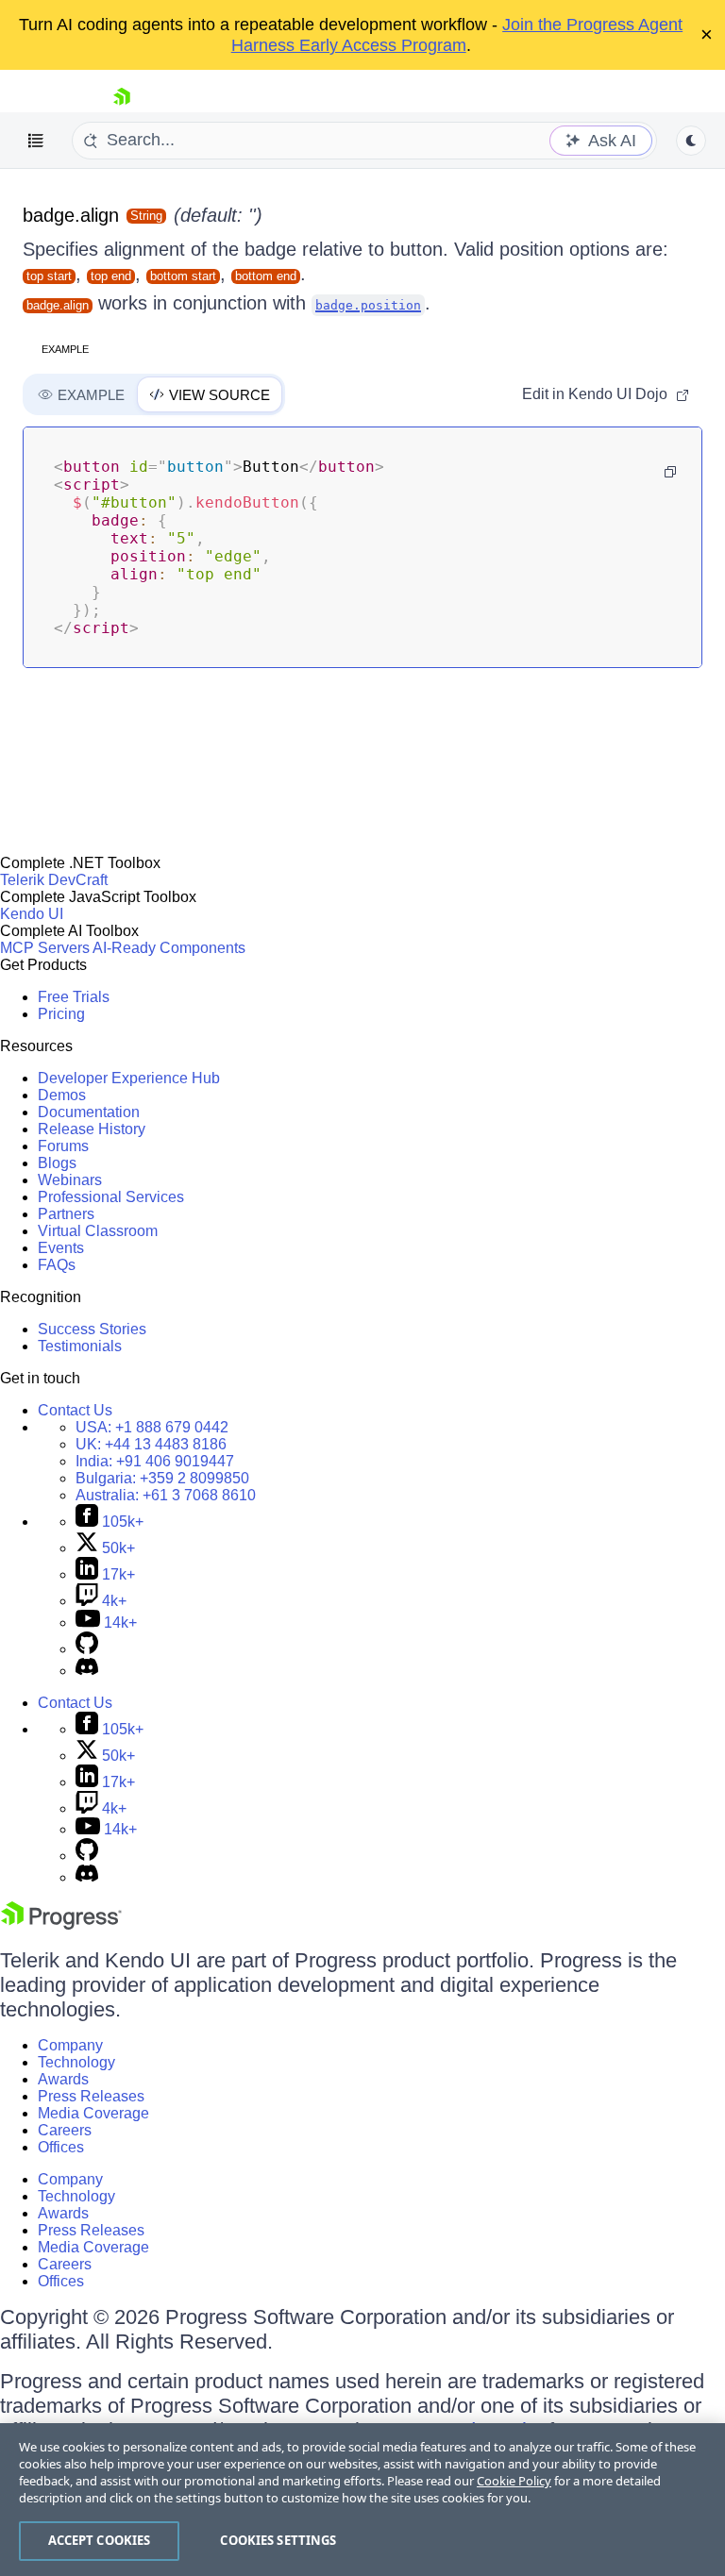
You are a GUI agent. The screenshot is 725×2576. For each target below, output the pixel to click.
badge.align (71, 215)
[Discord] (87, 1671)
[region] (362, 2500)
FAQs (57, 1265)
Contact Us (75, 1410)
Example (65, 349)
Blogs (57, 1163)
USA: (152, 1427)
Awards (63, 2079)
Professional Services (111, 1197)
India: (155, 1461)
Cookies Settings (278, 2540)
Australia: (166, 1495)
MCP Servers (45, 948)
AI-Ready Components (169, 948)
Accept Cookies (100, 2540)
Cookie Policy (514, 2481)
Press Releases (91, 2096)
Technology (76, 2062)
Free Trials (74, 997)
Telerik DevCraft (54, 880)
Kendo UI (32, 914)
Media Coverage (93, 2113)
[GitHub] (87, 1649)
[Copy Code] (670, 472)
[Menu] (36, 141)
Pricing (61, 1014)
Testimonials (80, 1346)
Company (70, 2045)
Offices (61, 2147)
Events (61, 1248)
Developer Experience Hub (129, 1078)
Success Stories (92, 1329)
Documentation (89, 1112)
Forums (63, 1146)
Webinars (70, 1180)
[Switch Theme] (691, 141)
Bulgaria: (162, 1478)
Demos (62, 1095)
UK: (151, 1444)
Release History (92, 1129)
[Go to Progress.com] (61, 1924)
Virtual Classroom (98, 1231)
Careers (65, 2130)
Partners (66, 1214)
